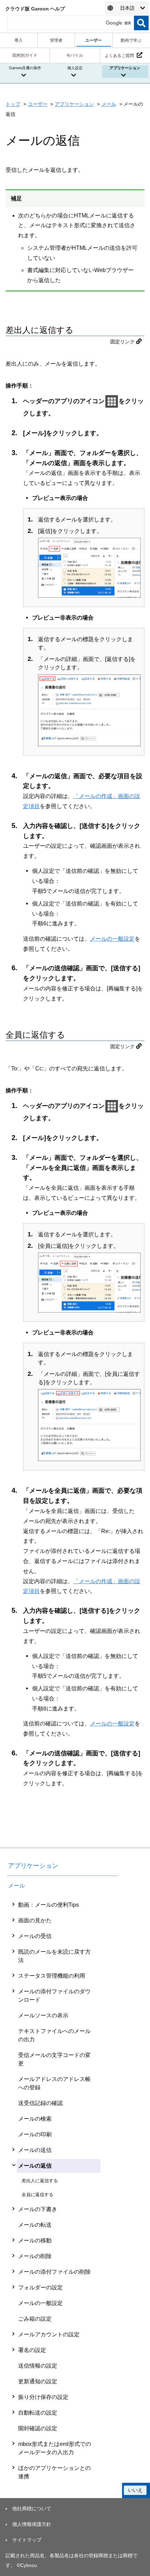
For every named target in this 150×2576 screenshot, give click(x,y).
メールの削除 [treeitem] (35, 2256)
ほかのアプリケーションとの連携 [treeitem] (54, 2472)
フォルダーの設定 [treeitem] (40, 2287)
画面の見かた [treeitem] (35, 1920)
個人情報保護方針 (32, 2524)
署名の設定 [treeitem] (32, 2350)
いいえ (135, 2490)
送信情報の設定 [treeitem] (38, 2366)
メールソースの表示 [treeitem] (43, 2015)
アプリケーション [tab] (125, 68)
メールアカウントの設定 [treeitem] (49, 2334)
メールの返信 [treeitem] (35, 2166)
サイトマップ (27, 2540)
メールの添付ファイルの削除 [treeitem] (54, 2272)
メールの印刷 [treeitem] (35, 2134)
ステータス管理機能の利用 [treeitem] (52, 1976)
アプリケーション (74, 104)
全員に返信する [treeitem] (37, 2195)
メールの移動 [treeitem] (35, 2240)
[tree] (62, 2191)
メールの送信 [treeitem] (35, 2150)
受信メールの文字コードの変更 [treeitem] (54, 2059)
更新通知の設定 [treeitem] (38, 2381)
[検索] (141, 23)
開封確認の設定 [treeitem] (38, 2428)
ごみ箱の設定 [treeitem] (35, 2319)
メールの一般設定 (112, 939)
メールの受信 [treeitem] (35, 1936)
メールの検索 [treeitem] (35, 2119)
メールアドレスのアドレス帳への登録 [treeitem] (54, 2083)
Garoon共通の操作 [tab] (25, 68)
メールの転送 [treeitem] (35, 2225)
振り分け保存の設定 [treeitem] (43, 2397)
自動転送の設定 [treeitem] (38, 2413)
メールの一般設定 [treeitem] (40, 2303)
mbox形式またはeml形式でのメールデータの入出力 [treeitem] (55, 2448)
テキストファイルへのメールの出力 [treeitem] (54, 2035)
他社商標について (32, 2509)
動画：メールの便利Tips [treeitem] (48, 1905)
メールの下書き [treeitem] (38, 2209)
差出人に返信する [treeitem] (40, 2181)
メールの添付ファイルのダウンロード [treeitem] (54, 1996)
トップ (13, 104)
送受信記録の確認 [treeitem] (40, 2103)
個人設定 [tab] (75, 68)
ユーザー (38, 104)
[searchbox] (70, 23)
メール (109, 104)
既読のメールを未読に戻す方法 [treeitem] (54, 1956)
